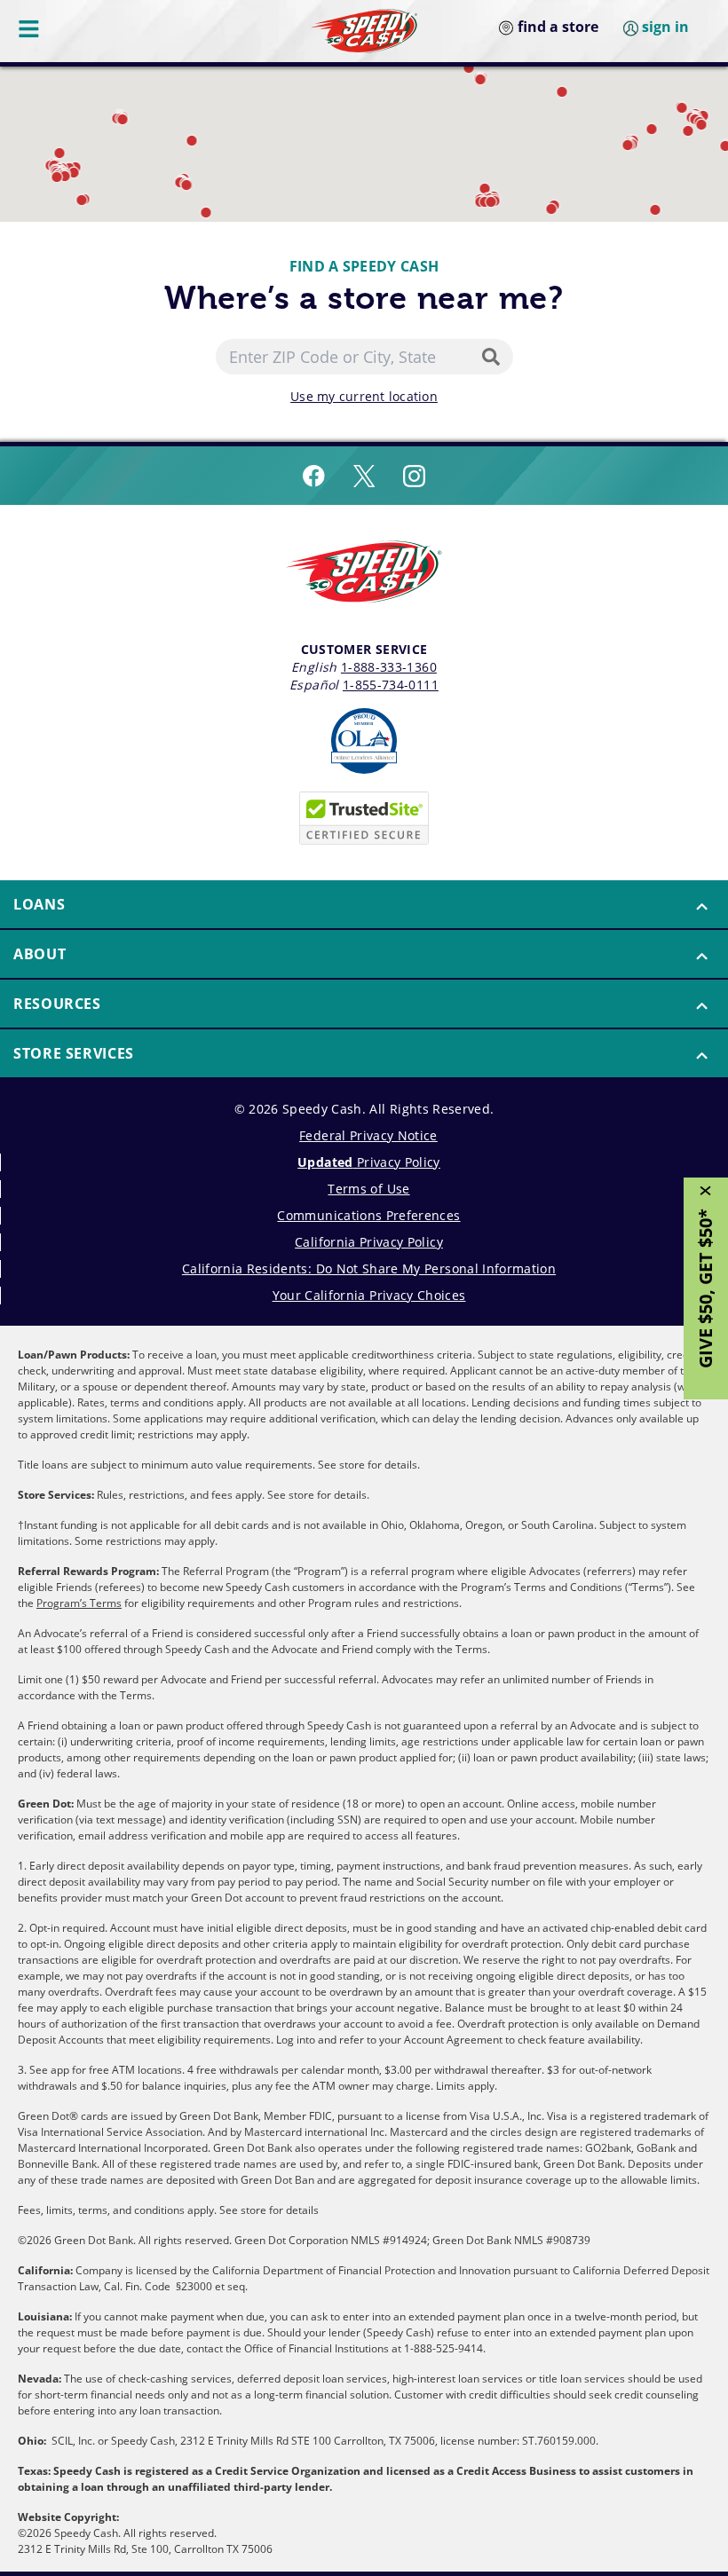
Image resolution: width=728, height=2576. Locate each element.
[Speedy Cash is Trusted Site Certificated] (364, 818)
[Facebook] (314, 476)
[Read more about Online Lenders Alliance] (364, 741)
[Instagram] (414, 476)
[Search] (495, 357)
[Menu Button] (30, 28)
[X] (364, 476)
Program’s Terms (79, 1603)
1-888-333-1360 (389, 667)
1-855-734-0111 (391, 685)
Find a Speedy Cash (364, 266)
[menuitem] (364, 905)
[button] (656, 210)
